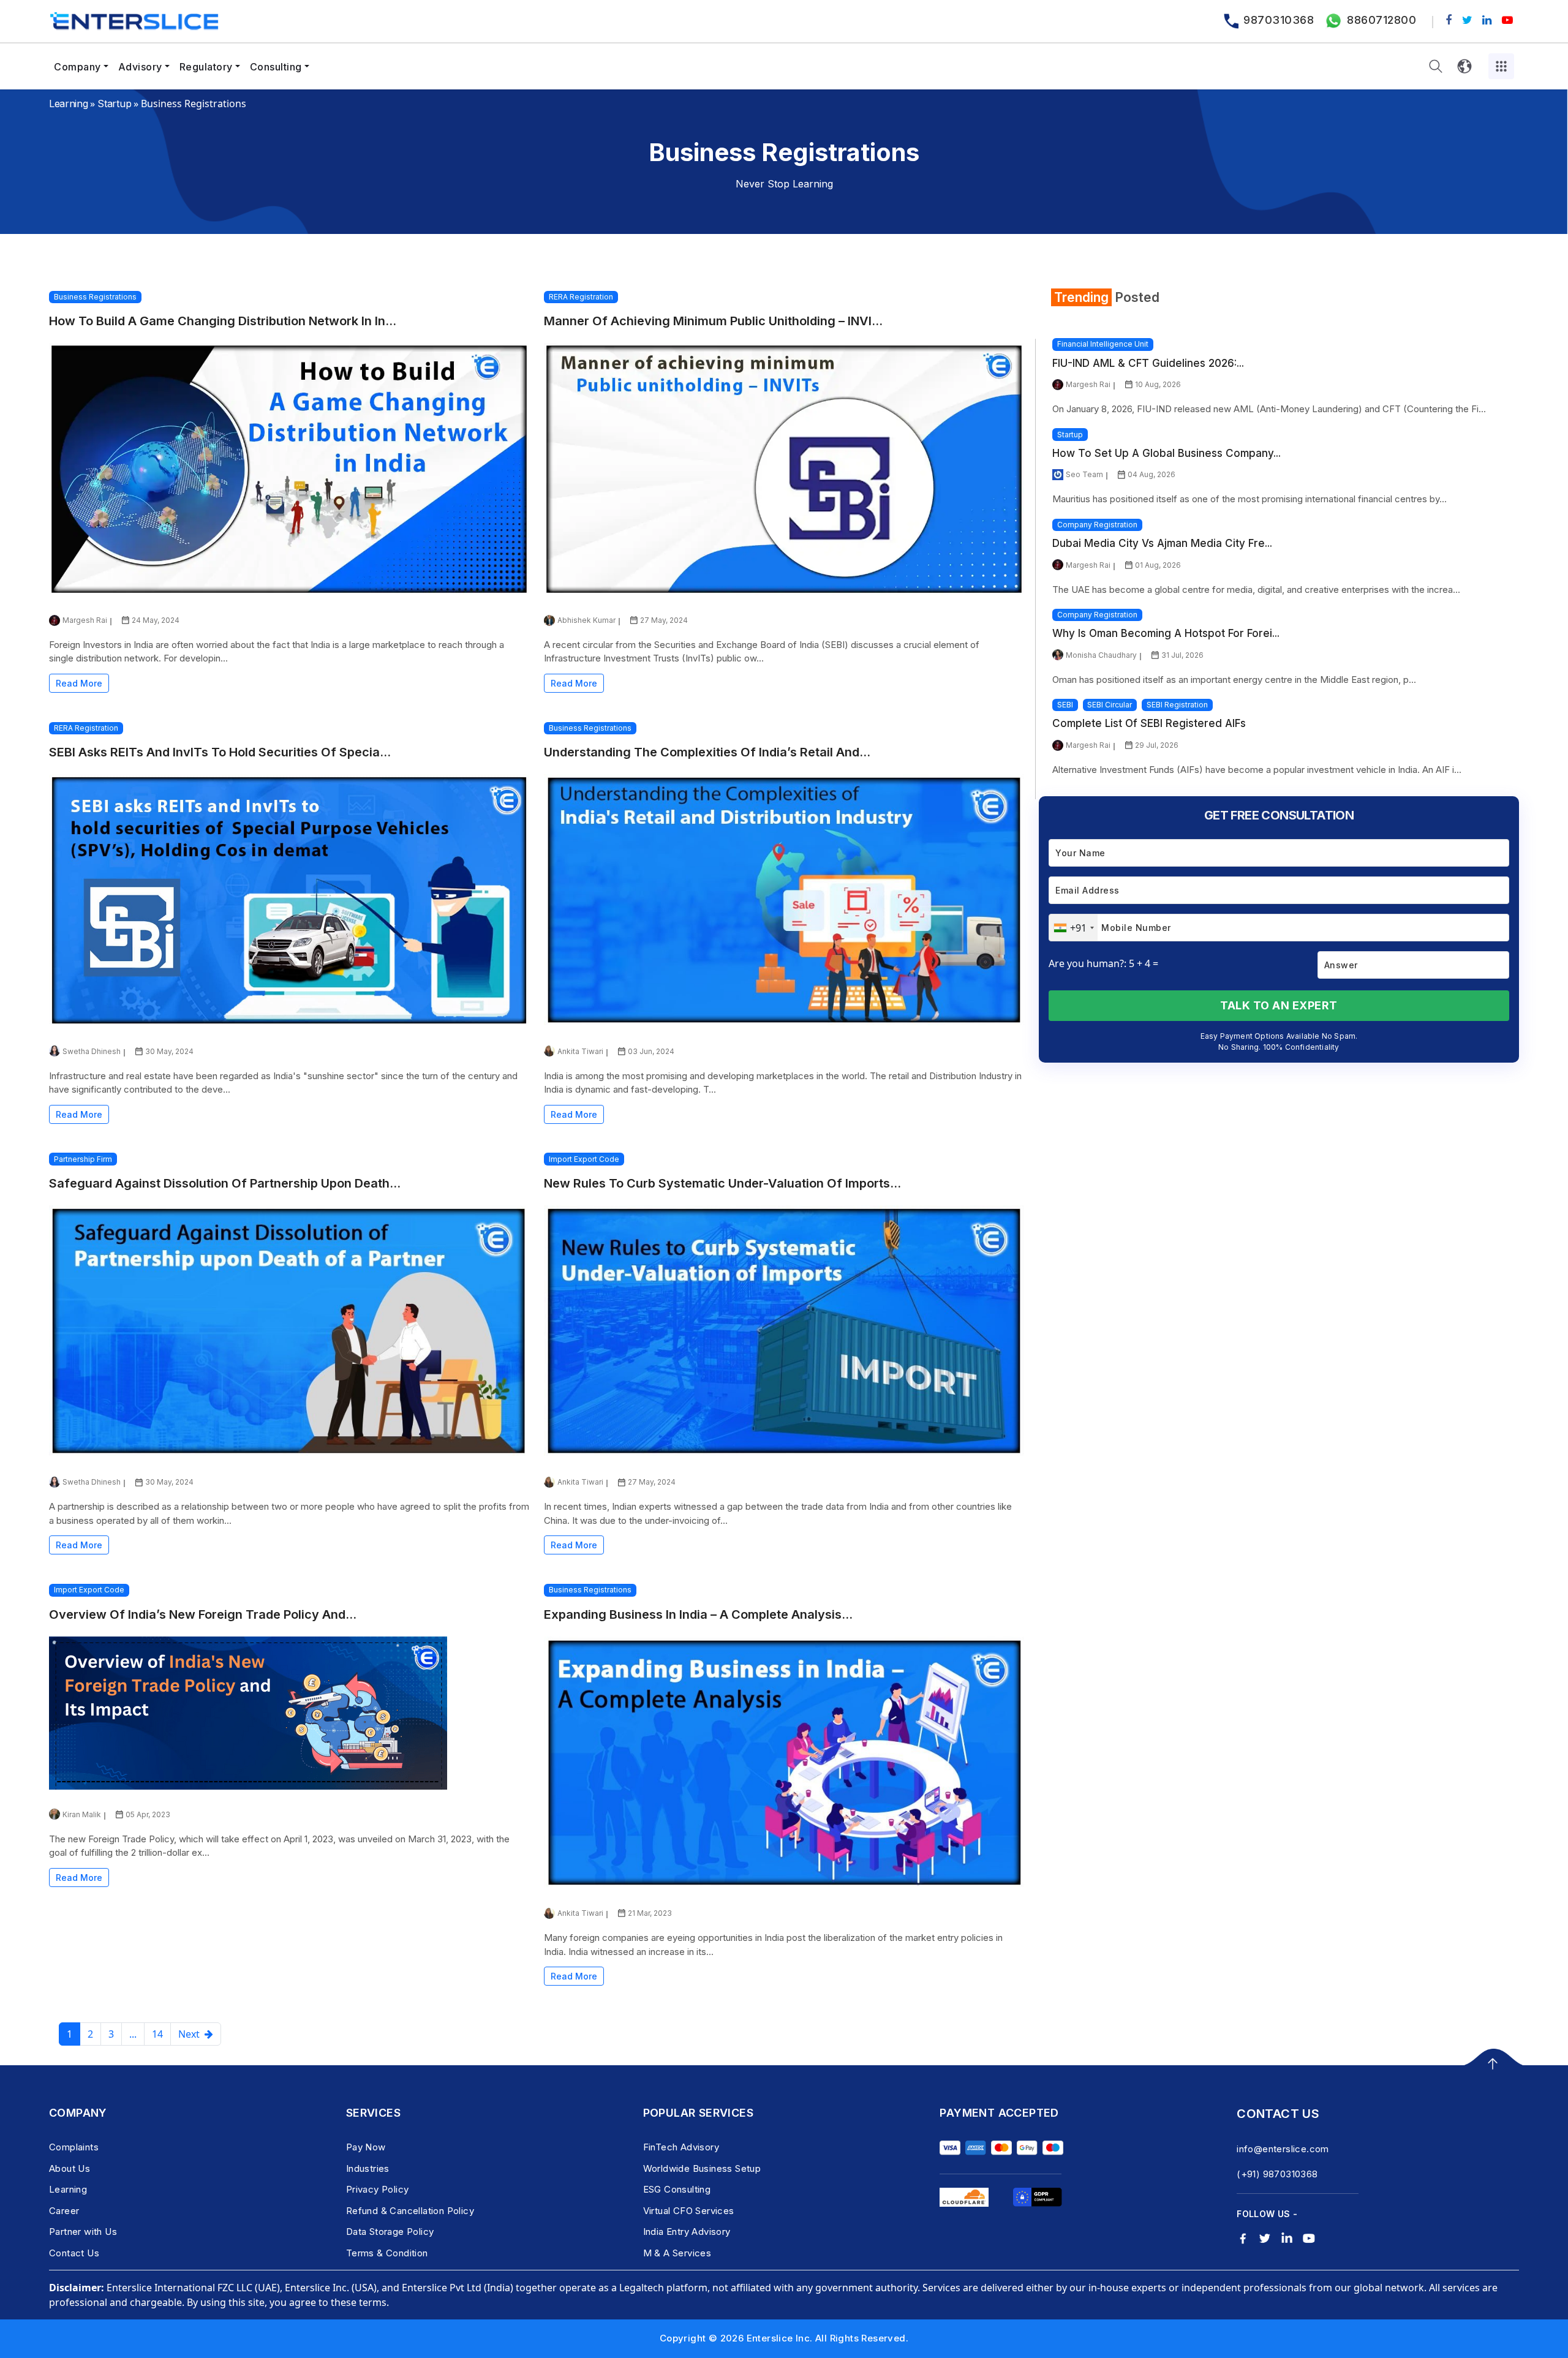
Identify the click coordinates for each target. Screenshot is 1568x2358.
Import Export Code (584, 1159)
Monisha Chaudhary (1101, 655)
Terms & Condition (387, 2253)
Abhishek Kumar (586, 620)
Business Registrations (95, 297)
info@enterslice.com (1283, 2149)
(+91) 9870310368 (1277, 2174)
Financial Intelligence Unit (1103, 344)
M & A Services (677, 2253)
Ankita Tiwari (580, 1051)
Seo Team (1084, 474)
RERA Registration (581, 297)
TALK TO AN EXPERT (1279, 1005)
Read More (79, 683)
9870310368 (1279, 20)
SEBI (1065, 705)
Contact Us (74, 2253)
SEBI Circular (1110, 705)
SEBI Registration (1177, 705)
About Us (70, 2168)
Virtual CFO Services (689, 2211)
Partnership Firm (83, 1159)
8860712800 (1381, 20)
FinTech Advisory (681, 2147)
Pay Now (366, 2147)
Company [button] (77, 67)
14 (157, 2034)
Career (64, 2211)
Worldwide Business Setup (702, 2168)
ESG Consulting (677, 2189)
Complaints (74, 2147)
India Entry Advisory (687, 2232)
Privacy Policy (378, 2189)
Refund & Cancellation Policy (410, 2211)
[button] (1436, 66)
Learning (68, 104)
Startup (114, 104)
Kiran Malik (82, 1814)
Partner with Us (83, 2232)
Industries (368, 2168)
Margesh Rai (85, 620)
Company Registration (1097, 525)
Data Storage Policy (390, 2232)
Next (191, 2034)
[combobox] (1073, 928)
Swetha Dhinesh (92, 1051)
